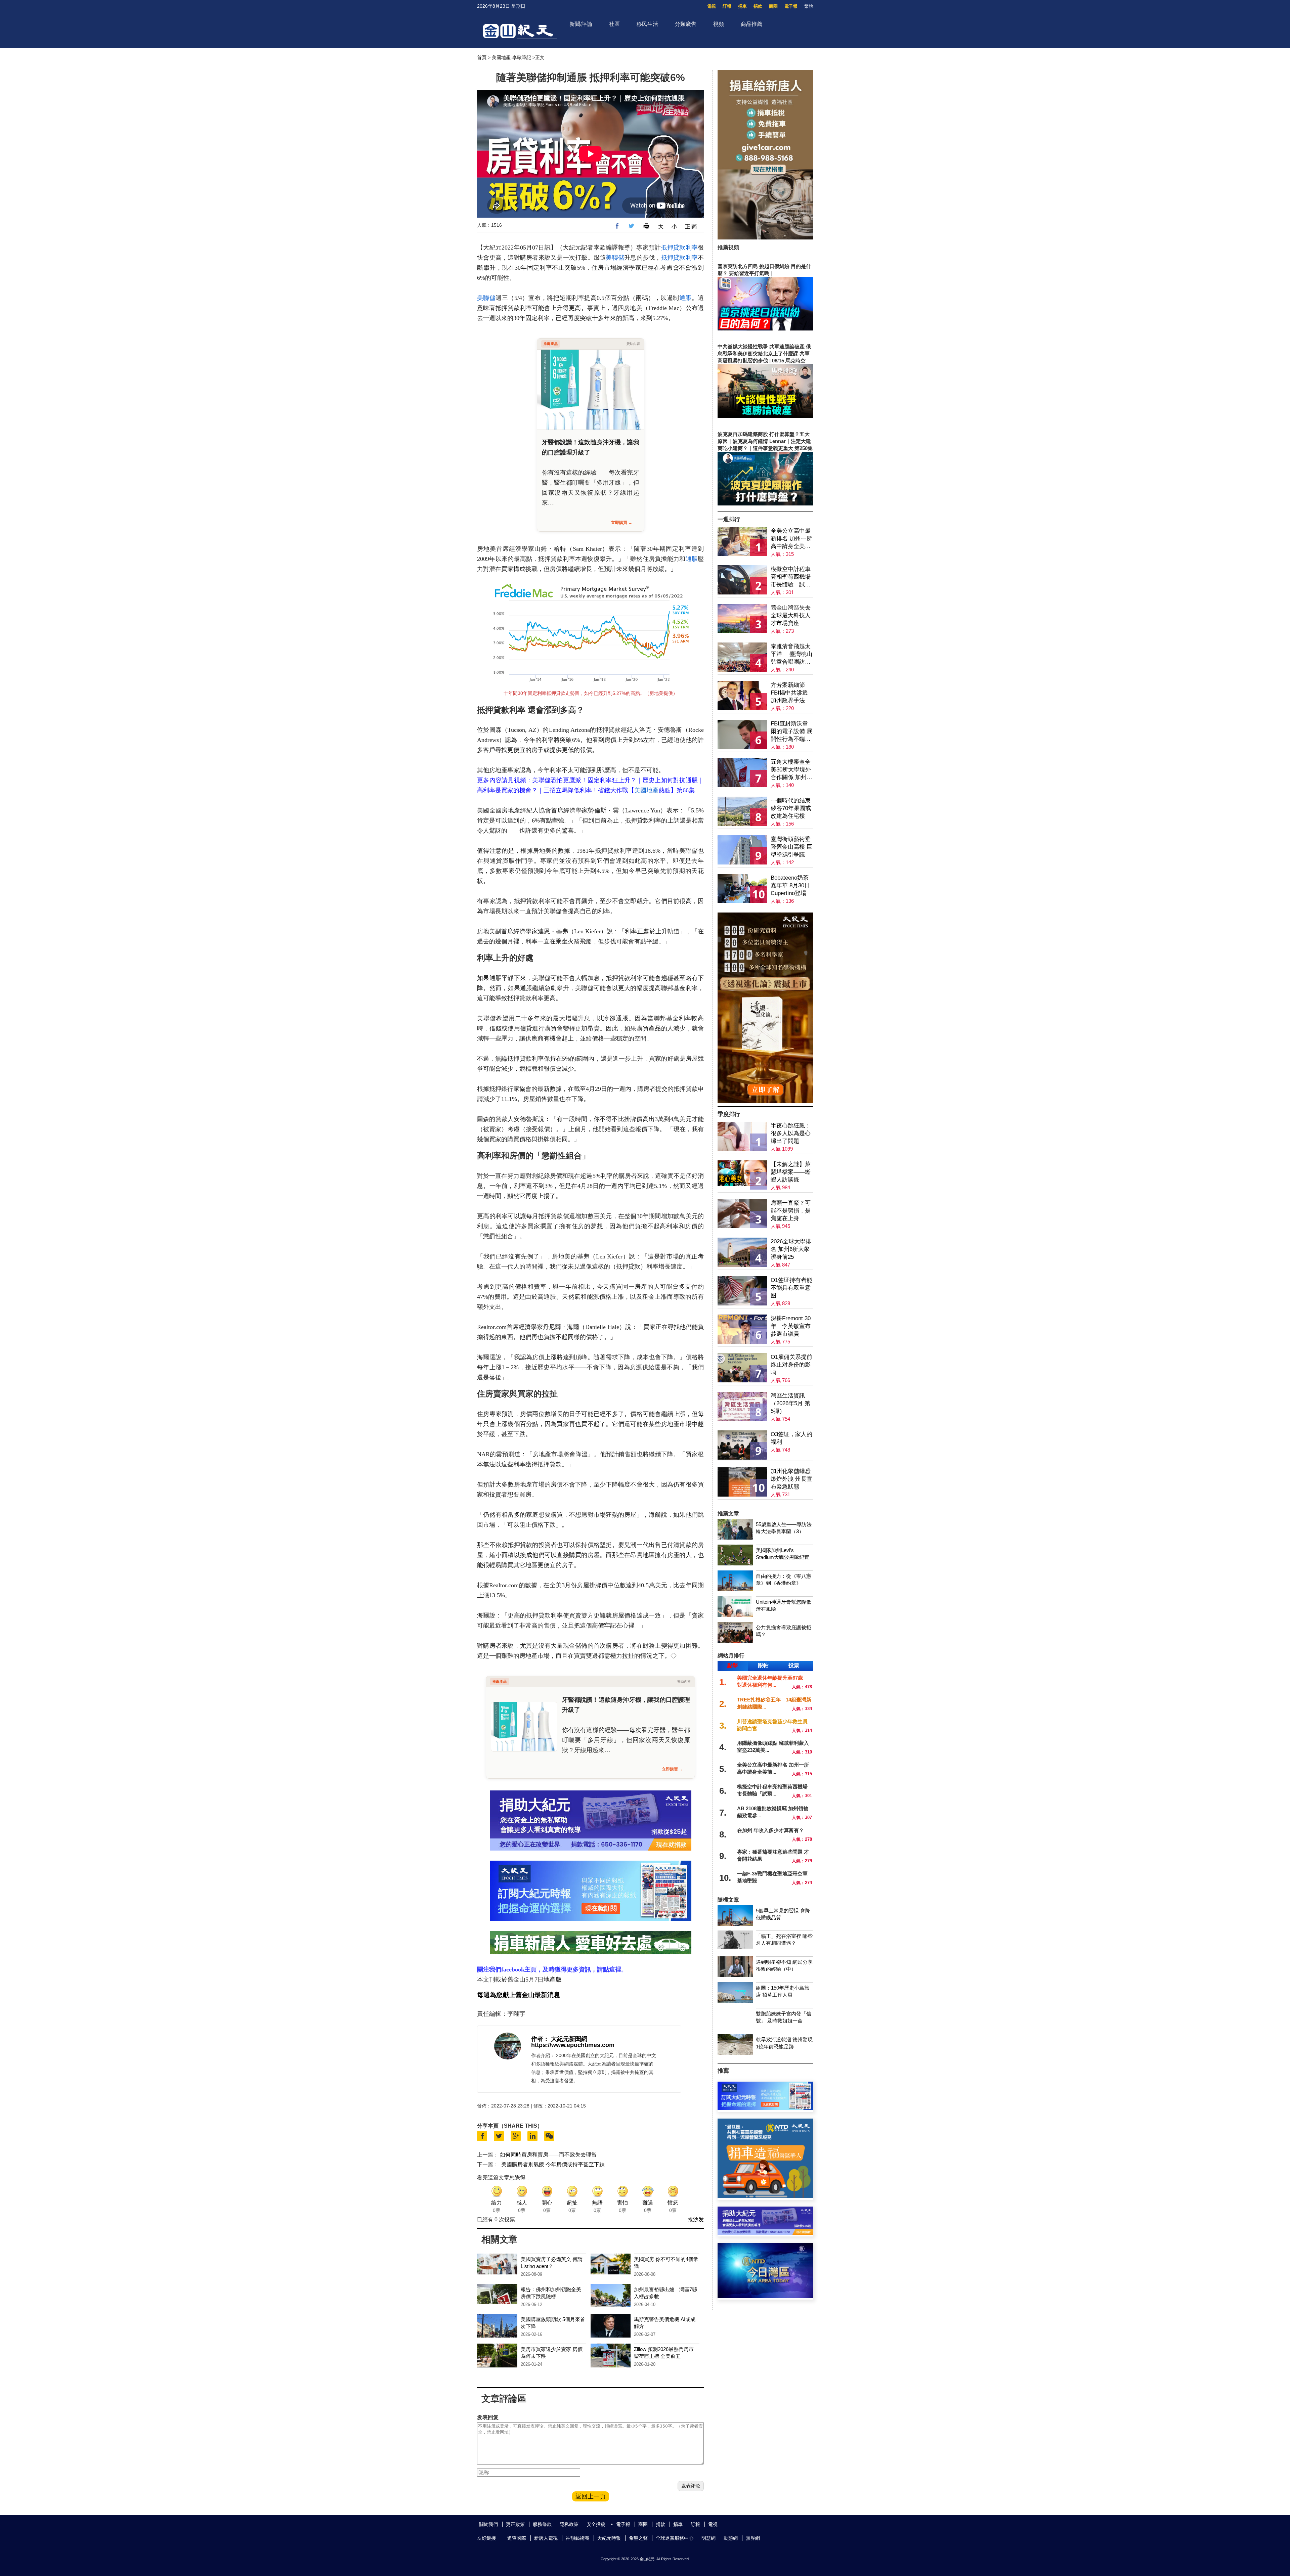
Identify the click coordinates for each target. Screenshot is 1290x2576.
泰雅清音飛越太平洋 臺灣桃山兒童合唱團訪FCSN (791, 654)
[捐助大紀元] (765, 2233)
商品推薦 (751, 24)
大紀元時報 (609, 2538)
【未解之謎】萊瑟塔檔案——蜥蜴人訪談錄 (791, 1172)
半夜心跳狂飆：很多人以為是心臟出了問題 (791, 1133)
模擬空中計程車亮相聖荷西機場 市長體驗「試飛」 (791, 577)
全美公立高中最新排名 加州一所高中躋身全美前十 (791, 539)
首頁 (482, 57)
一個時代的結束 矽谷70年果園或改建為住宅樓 (791, 808)
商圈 (773, 6)
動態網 (731, 2538)
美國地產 (646, 790)
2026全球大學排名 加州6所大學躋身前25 (791, 1249)
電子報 (791, 6)
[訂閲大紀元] (765, 2108)
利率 (692, 248)
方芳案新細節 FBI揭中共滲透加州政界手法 (789, 693)
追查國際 (517, 2538)
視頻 (719, 24)
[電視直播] (765, 2296)
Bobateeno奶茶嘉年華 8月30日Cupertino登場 (790, 885)
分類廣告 (686, 24)
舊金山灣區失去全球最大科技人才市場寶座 (791, 615)
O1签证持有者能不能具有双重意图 (791, 1288)
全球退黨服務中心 (675, 2538)
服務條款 (542, 2524)
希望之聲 (638, 2538)
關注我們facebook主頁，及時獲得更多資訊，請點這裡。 (552, 1969)
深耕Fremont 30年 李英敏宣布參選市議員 (791, 1326)
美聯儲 (615, 258)
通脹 (685, 298)
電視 (712, 6)
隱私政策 (569, 2524)
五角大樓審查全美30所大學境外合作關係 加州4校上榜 (791, 770)
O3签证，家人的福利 (791, 1438)
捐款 (758, 6)
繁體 (809, 6)
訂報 (727, 6)
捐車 (742, 6)
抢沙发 (696, 2219)
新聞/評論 (581, 24)
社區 (614, 24)
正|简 (691, 227)
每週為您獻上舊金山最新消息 (519, 1995)
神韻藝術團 (577, 2538)
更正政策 (515, 2524)
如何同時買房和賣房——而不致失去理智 (548, 2155)
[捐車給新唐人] (765, 238)
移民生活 (647, 24)
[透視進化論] (765, 1101)
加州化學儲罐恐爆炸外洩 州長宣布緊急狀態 (791, 1479)
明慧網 (708, 2538)
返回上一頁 (591, 2496)
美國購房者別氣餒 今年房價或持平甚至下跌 (553, 2164)
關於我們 (488, 2524)
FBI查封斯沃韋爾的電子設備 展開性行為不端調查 (791, 732)
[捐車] (765, 2196)
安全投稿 (596, 2524)
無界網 (753, 2538)
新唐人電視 (546, 2538)
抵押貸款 (673, 248)
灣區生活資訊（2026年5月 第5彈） (790, 1403)
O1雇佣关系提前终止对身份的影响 (791, 1365)
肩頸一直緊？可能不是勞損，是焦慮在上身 (791, 1211)
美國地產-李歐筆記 (511, 57)
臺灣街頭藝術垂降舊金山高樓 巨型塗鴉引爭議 (791, 847)
